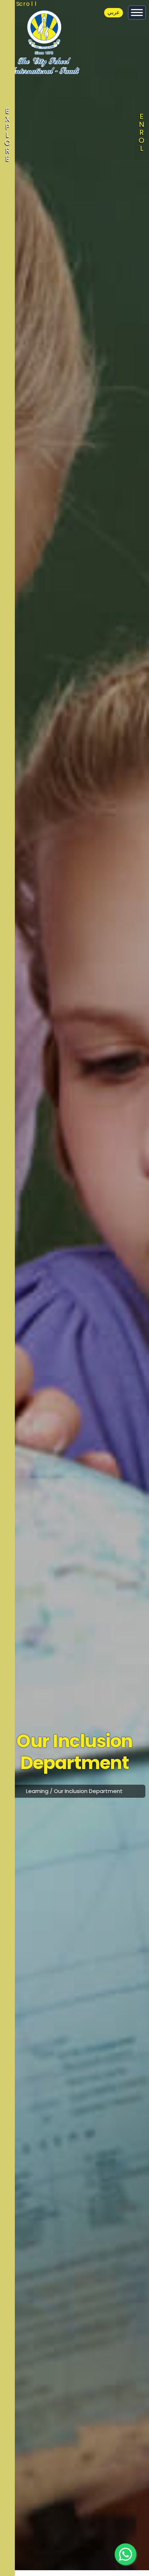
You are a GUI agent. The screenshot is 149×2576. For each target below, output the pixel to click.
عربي (114, 12)
